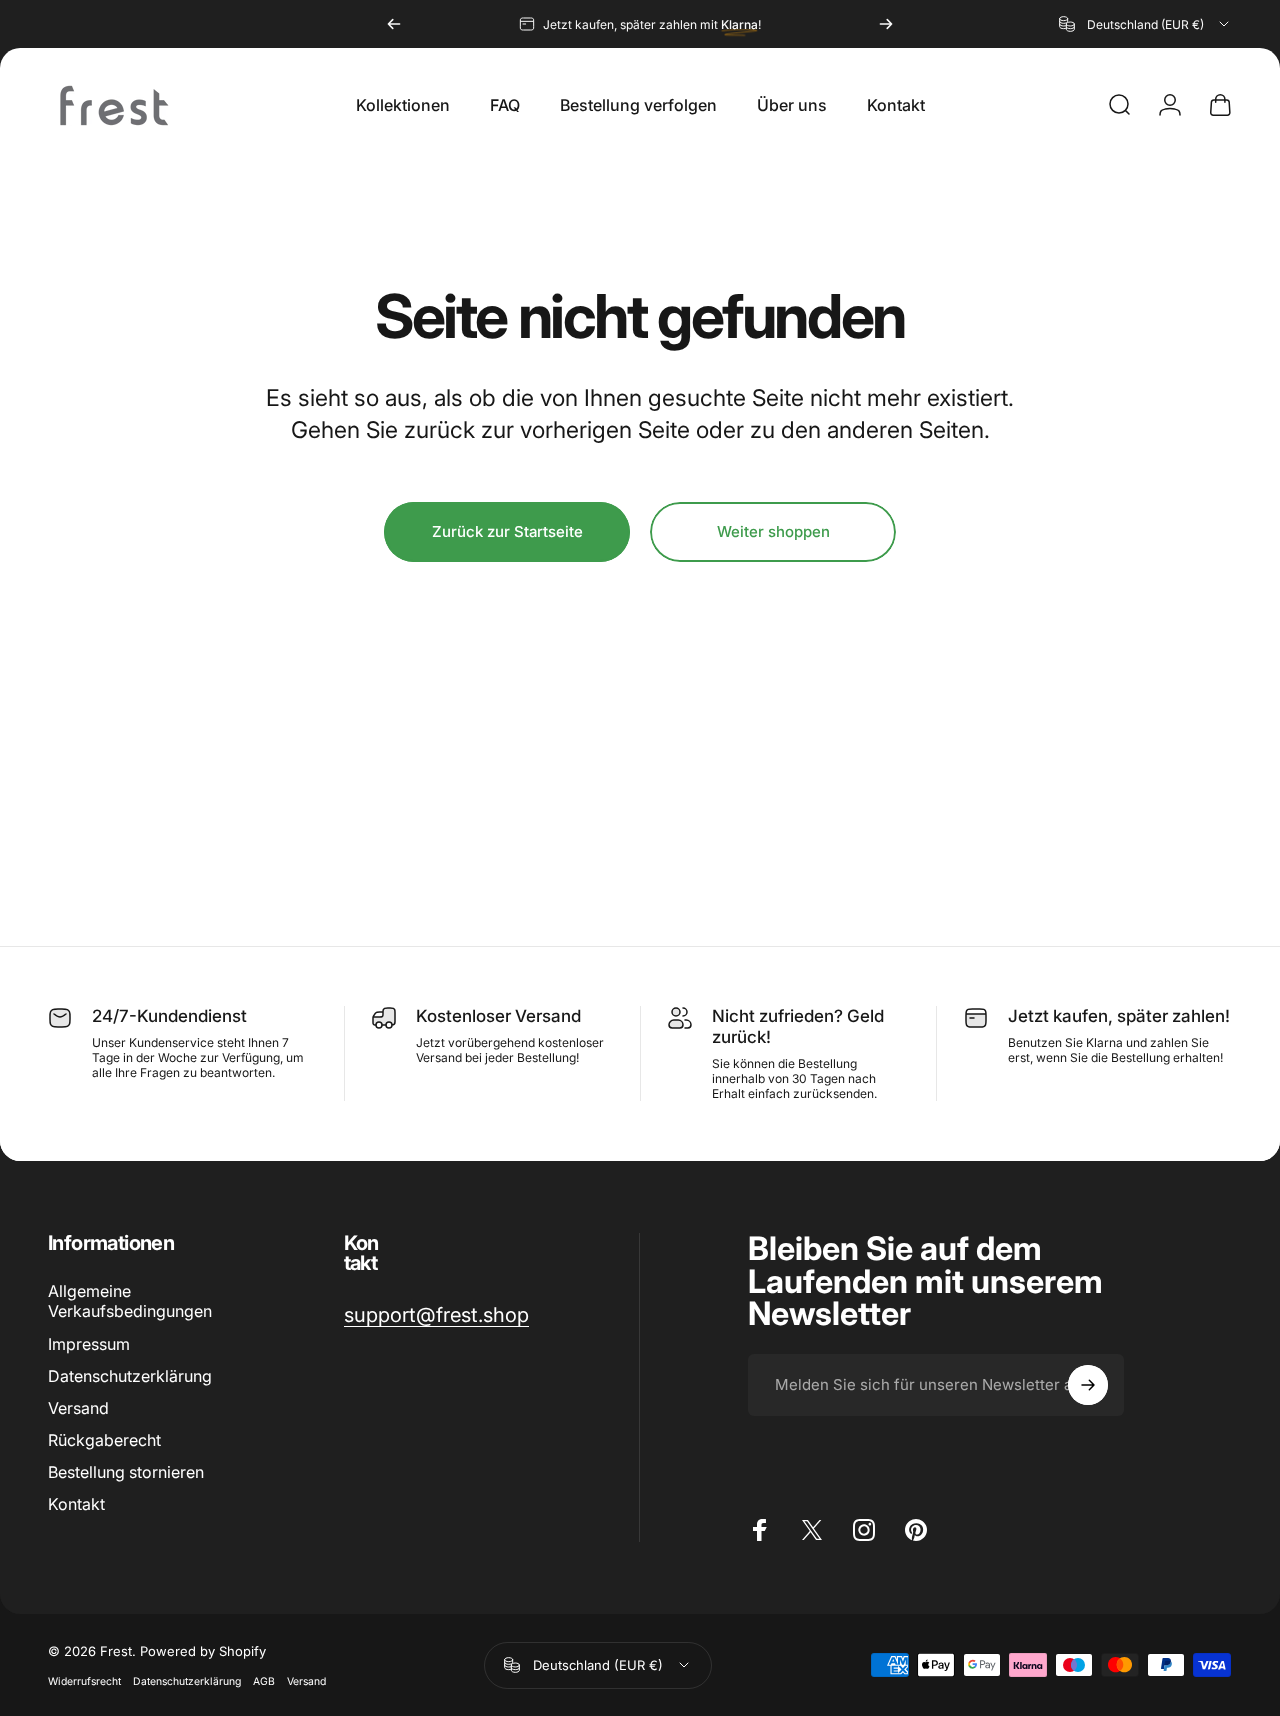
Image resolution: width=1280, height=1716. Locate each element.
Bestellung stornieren (126, 1472)
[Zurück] (394, 24)
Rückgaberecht (104, 1440)
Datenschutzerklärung (187, 1680)
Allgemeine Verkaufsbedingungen (130, 1301)
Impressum (89, 1344)
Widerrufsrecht (84, 1680)
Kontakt (76, 1504)
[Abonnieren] (1088, 1385)
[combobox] (1145, 24)
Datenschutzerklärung (130, 1376)
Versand (78, 1408)
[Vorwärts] (886, 24)
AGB (264, 1680)
